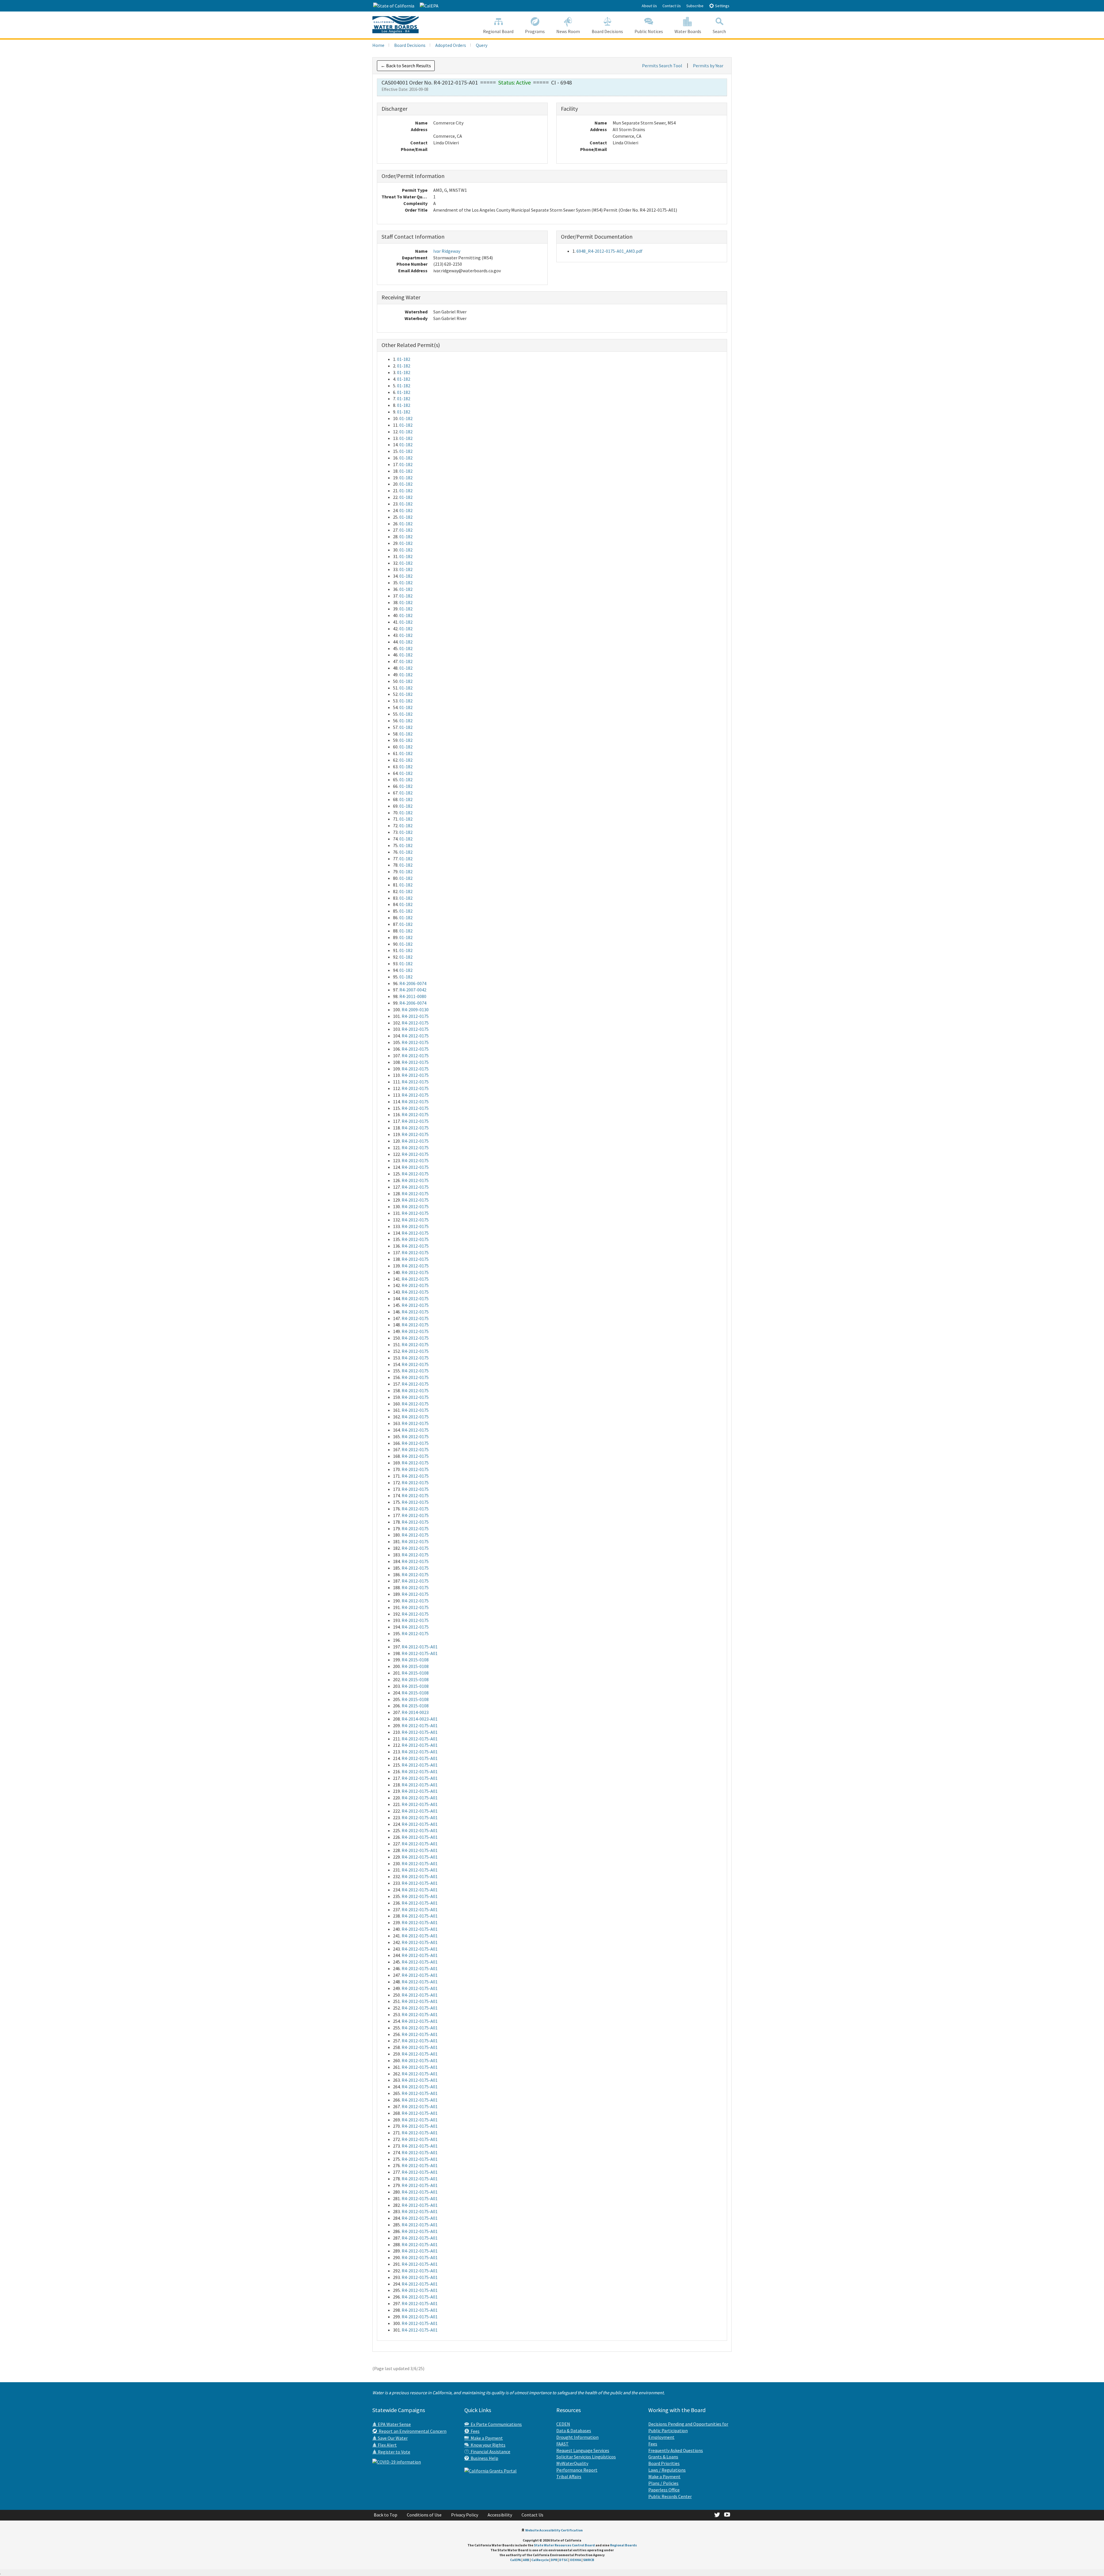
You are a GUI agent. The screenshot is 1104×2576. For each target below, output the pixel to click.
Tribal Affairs (569, 2477)
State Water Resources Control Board (564, 2545)
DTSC (563, 2560)
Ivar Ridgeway (447, 251)
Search (719, 31)
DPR (554, 2560)
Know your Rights (487, 2445)
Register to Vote (394, 2452)
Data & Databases (574, 2431)
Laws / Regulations (667, 2470)
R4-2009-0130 (415, 1010)
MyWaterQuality (572, 2463)
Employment (661, 2437)
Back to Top (386, 2515)
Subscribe (695, 6)
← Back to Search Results (406, 66)
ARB (526, 2560)
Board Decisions (607, 31)
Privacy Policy (465, 2515)
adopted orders (451, 45)
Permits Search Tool (662, 66)
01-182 (404, 359)
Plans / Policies (663, 2483)
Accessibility (500, 2515)
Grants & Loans (663, 2457)
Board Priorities (664, 2463)
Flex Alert (387, 2445)
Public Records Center (670, 2496)
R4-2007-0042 (413, 990)
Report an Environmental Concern (412, 2431)
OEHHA (575, 2560)
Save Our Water (392, 2438)
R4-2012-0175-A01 (420, 1647)
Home (378, 45)
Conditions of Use (424, 2515)
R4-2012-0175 (415, 1016)
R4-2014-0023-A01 (420, 1719)
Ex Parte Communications (495, 2424)
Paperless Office (664, 2490)
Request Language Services (583, 2450)
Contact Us (672, 6)
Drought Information (577, 2437)
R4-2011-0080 (413, 996)
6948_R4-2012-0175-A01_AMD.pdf (609, 251)
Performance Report (577, 2470)
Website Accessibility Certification (554, 2530)
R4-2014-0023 (415, 1712)
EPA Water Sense (394, 2424)
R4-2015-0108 (415, 1660)
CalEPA (515, 2560)
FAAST (562, 2444)
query (482, 45)
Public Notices (649, 31)
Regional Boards (623, 2545)
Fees (474, 2431)
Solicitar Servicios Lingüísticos (586, 2457)
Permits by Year (708, 66)
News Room (568, 31)
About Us (649, 6)
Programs (535, 31)
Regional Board (498, 31)
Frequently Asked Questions (676, 2450)
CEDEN (563, 2424)
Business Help (484, 2458)
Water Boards (688, 31)
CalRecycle (540, 2560)
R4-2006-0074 (413, 983)
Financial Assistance (490, 2451)
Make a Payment (486, 2438)
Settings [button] (722, 6)
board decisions (410, 45)
